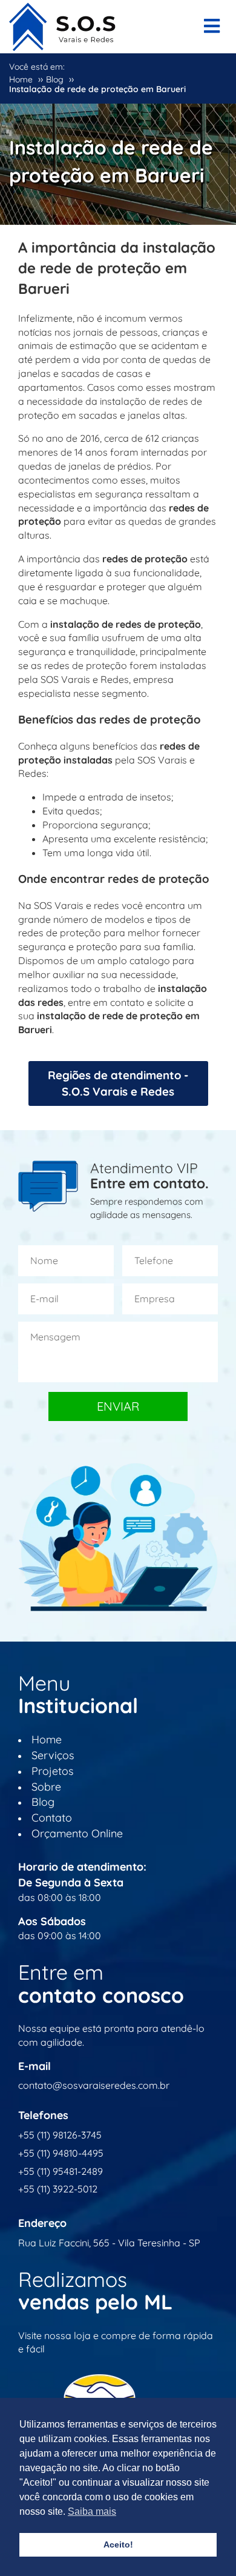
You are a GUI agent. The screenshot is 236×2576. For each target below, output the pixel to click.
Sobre (46, 1787)
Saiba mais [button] (92, 2511)
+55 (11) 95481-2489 (61, 2171)
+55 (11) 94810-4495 (61, 2153)
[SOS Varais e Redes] (62, 24)
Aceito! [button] (118, 2544)
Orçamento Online (77, 1833)
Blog (43, 1802)
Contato (52, 1818)
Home (47, 1739)
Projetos (52, 1771)
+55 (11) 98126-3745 (60, 2135)
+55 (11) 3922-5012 (58, 2189)
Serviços (53, 1755)
